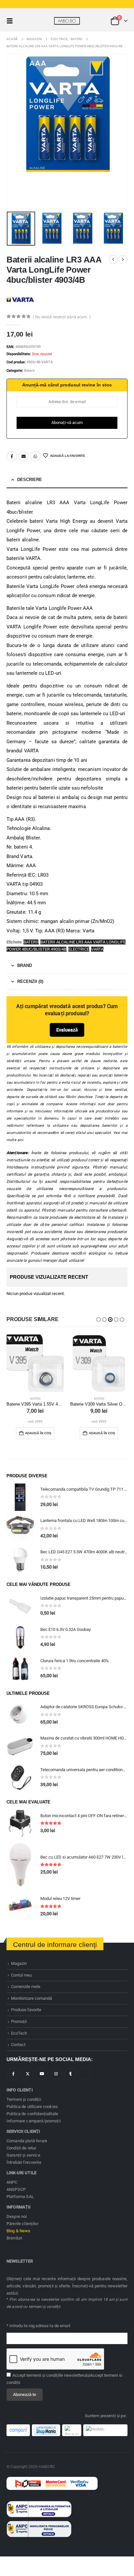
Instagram (56, 2074)
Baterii (29, 371)
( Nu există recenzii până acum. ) (62, 317)
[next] (123, 260)
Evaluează (67, 1030)
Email (23, 456)
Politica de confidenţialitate (32, 2114)
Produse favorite (26, 2010)
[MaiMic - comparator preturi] (105, 2430)
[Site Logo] (67, 21)
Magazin (19, 1963)
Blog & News (19, 2231)
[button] (12, 21)
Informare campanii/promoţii (34, 2121)
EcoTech (19, 2033)
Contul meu (21, 1975)
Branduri (14, 2238)
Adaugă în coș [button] (38, 1433)
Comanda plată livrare (27, 2141)
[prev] (113, 260)
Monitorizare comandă (32, 1998)
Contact (18, 2045)
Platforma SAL (20, 2197)
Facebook (12, 456)
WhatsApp (35, 456)
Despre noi (17, 2216)
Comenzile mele (26, 1987)
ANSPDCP (16, 2189)
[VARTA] (20, 299)
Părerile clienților (22, 2224)
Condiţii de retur (21, 2148)
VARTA (97, 949)
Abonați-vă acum (67, 422)
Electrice (79, 949)
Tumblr (70, 2074)
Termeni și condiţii (24, 2099)
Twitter (27, 2074)
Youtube (42, 2074)
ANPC (12, 2182)
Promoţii (19, 2021)
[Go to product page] (35, 1363)
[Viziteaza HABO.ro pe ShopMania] (46, 2430)
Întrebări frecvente (24, 2162)
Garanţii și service (23, 2155)
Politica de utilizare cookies (32, 2107)
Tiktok (85, 2074)
